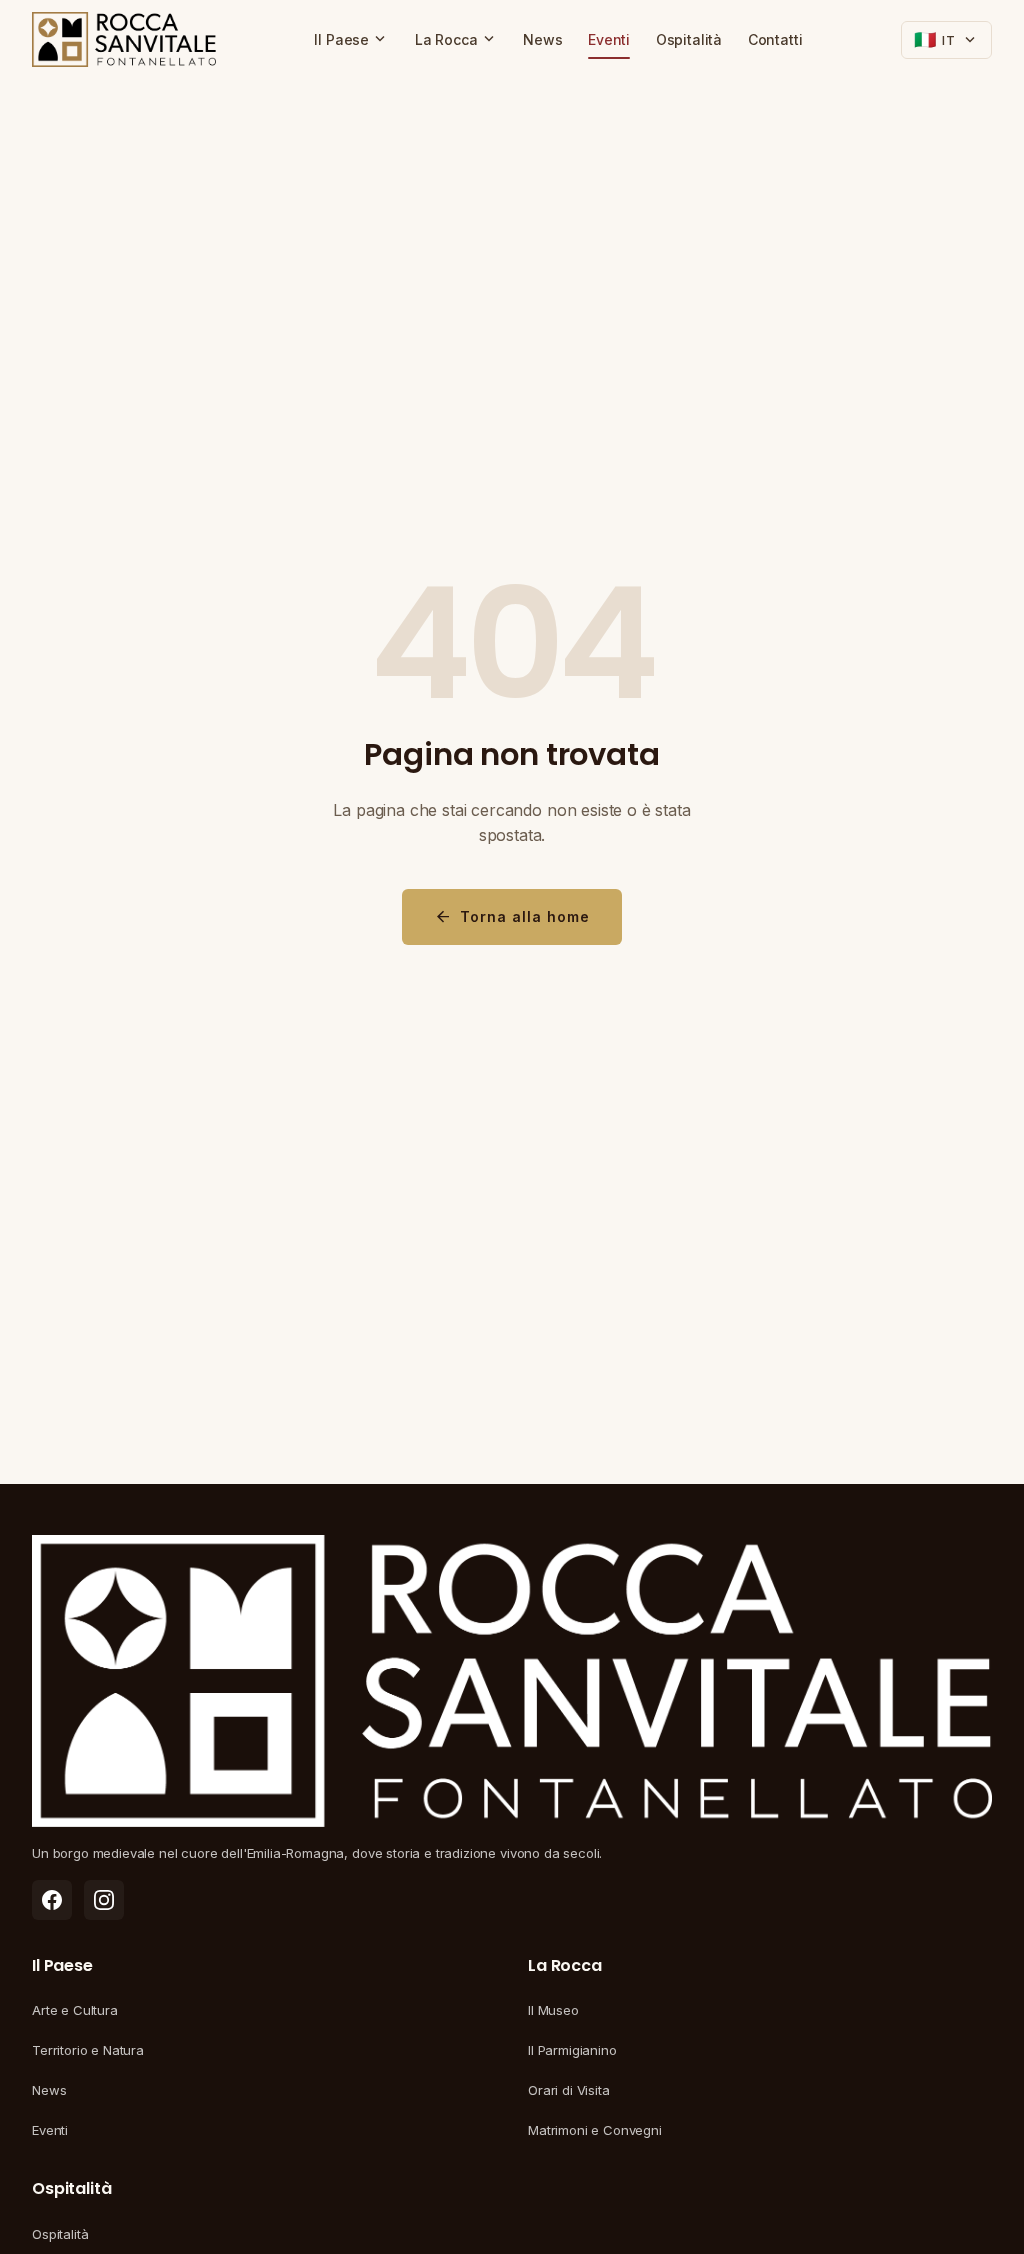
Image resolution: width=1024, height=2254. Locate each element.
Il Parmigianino (572, 2050)
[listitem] (52, 1900)
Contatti (775, 39)
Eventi (609, 39)
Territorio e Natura (88, 2050)
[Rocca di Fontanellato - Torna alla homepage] (124, 40)
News (542, 39)
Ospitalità (689, 39)
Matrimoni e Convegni (595, 2130)
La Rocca (456, 39)
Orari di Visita (569, 2090)
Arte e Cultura (75, 2010)
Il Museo (553, 2010)
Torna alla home (512, 917)
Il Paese (351, 39)
